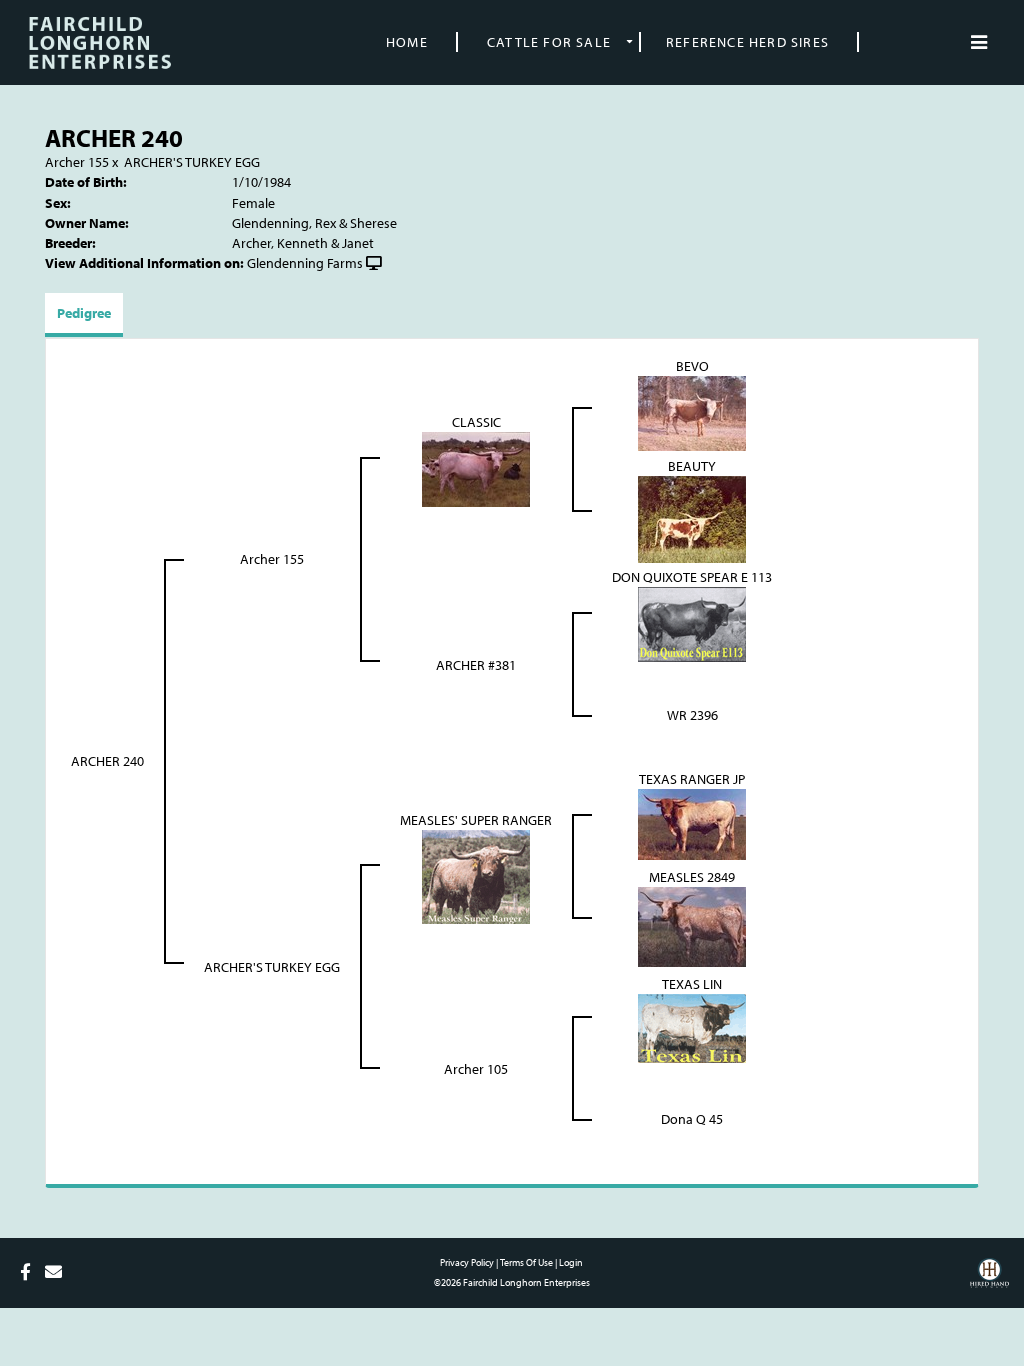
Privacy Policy (467, 1262)
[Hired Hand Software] (989, 1280)
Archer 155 (77, 162)
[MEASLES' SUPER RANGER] (476, 875)
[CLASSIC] (476, 468)
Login (571, 1262)
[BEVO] (692, 412)
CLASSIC (476, 422)
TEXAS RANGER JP (692, 779)
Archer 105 (476, 1069)
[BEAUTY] (692, 518)
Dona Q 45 (692, 1119)
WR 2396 (692, 715)
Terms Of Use (526, 1262)
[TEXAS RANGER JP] (692, 823)
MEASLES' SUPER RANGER (476, 820)
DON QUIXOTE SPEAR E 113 (692, 577)
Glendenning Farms (305, 263)
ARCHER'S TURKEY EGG (192, 162)
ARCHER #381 (476, 665)
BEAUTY (692, 466)
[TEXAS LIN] (692, 1027)
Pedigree (84, 313)
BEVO (692, 366)
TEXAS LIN (692, 984)
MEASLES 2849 (692, 877)
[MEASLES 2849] (692, 925)
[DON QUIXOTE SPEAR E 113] (692, 623)
